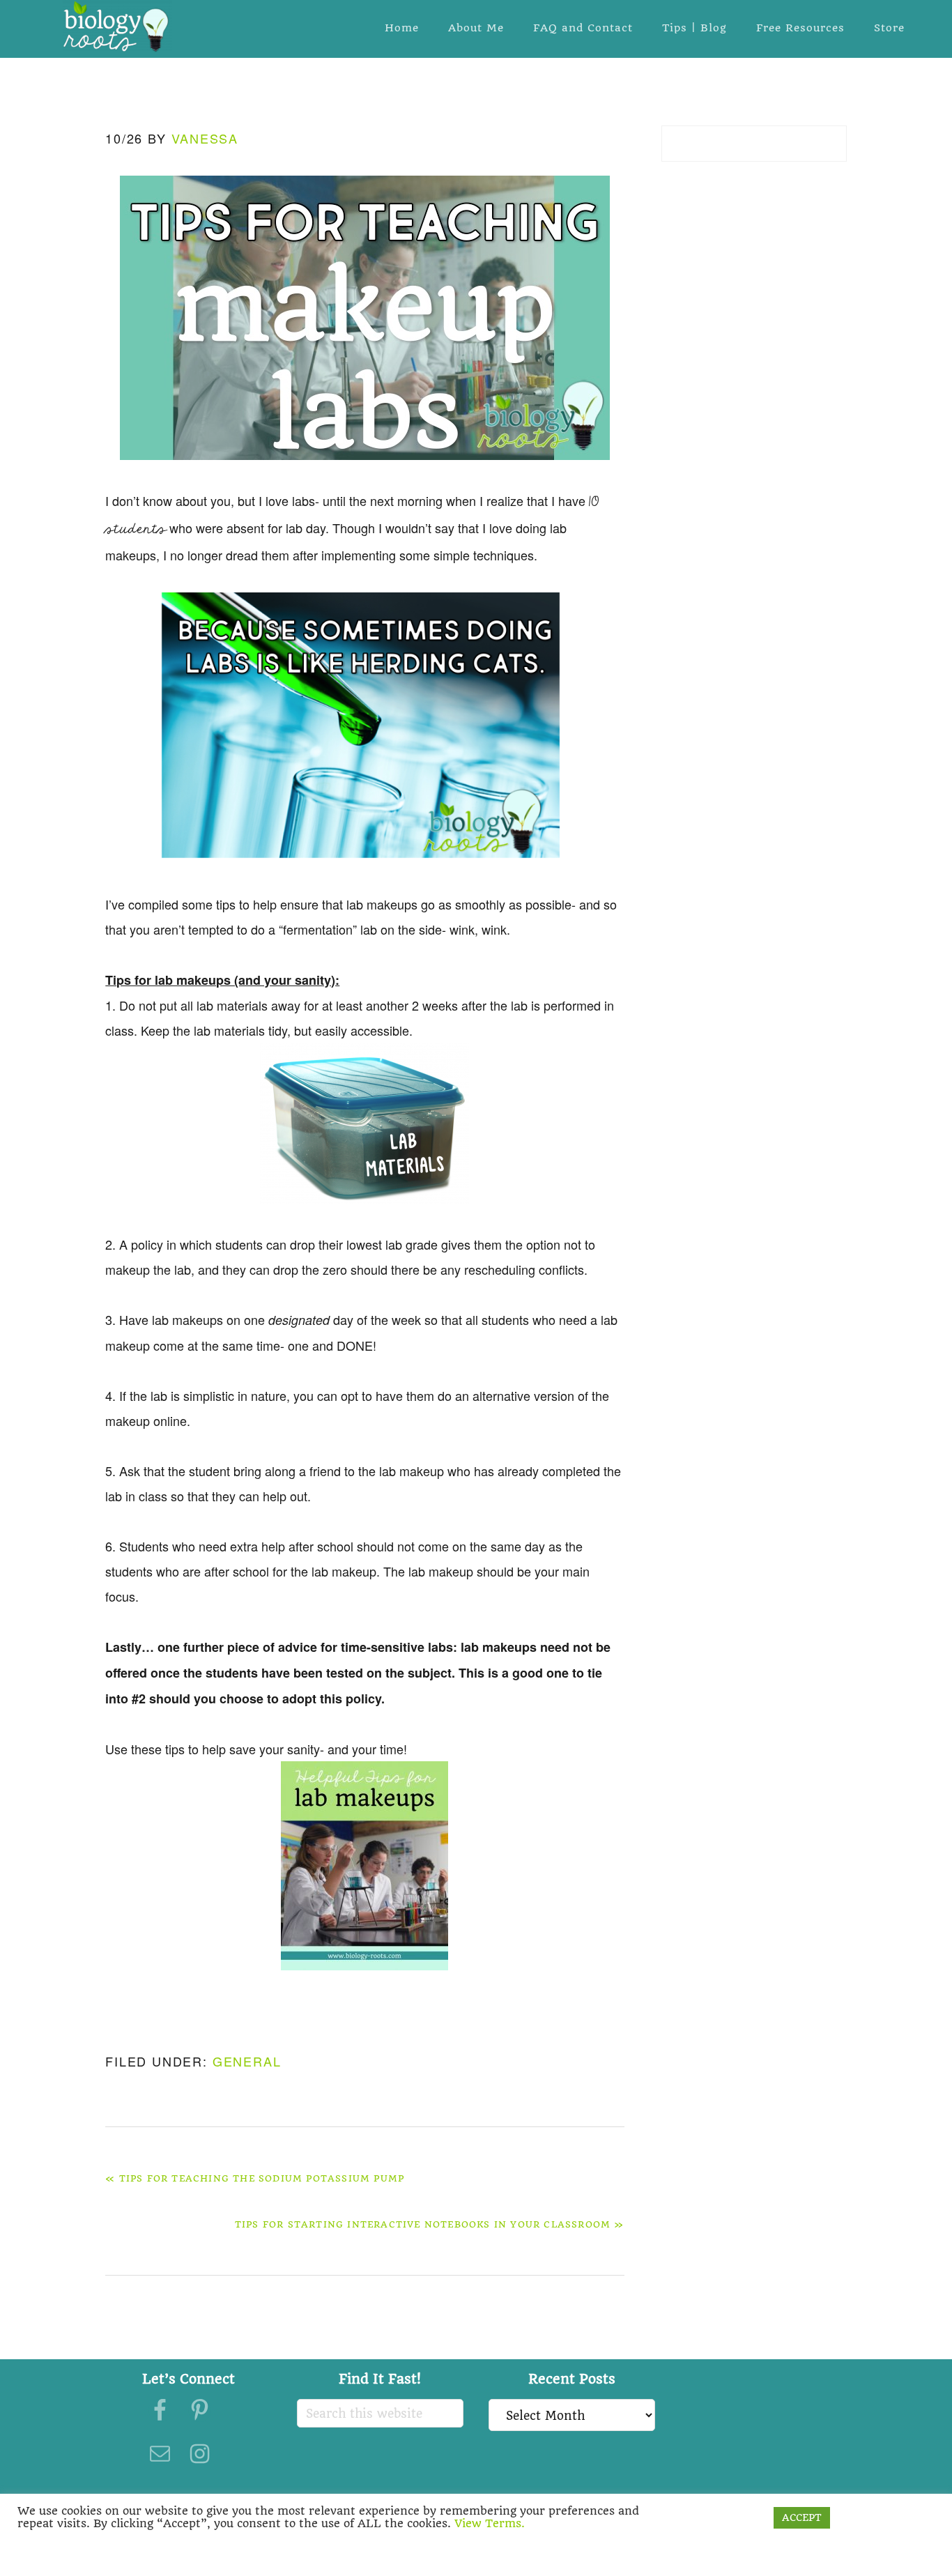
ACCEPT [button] (802, 2517)
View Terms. (490, 2523)
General (247, 2061)
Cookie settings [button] (721, 2517)
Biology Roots (117, 26)
